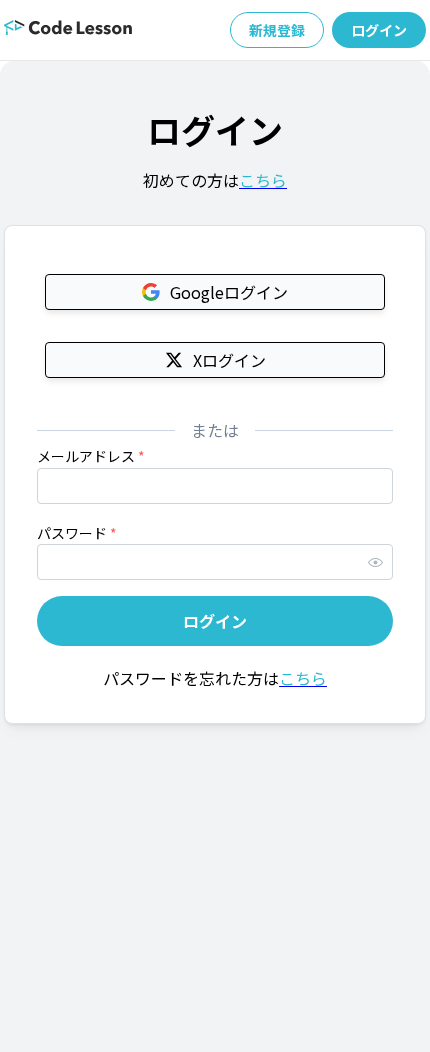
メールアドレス (91, 456)
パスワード (77, 533)
